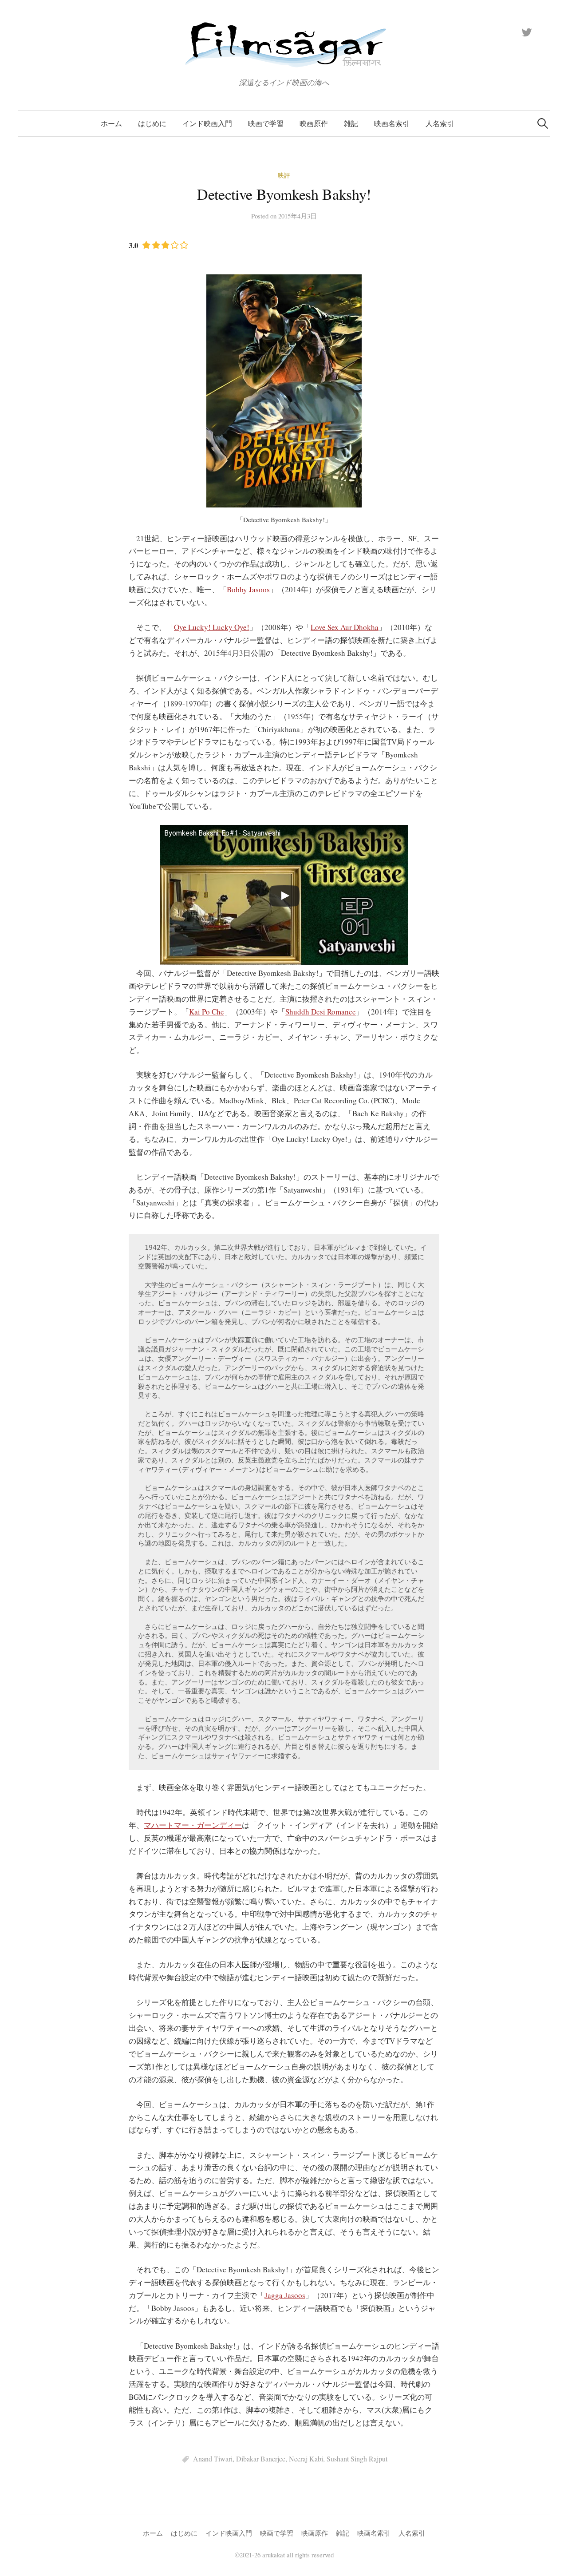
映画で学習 (266, 123)
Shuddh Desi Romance (321, 1012)
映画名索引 (392, 123)
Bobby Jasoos (248, 589)
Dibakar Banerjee (261, 2459)
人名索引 (440, 123)
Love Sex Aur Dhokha (345, 627)
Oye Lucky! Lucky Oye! (212, 627)
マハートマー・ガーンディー (193, 1825)
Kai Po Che (207, 1012)
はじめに (152, 123)
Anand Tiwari (213, 2459)
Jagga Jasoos (285, 2295)
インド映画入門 (207, 123)
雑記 (351, 123)
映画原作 (314, 123)
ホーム (111, 123)
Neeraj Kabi (306, 2459)
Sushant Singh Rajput (357, 2459)
